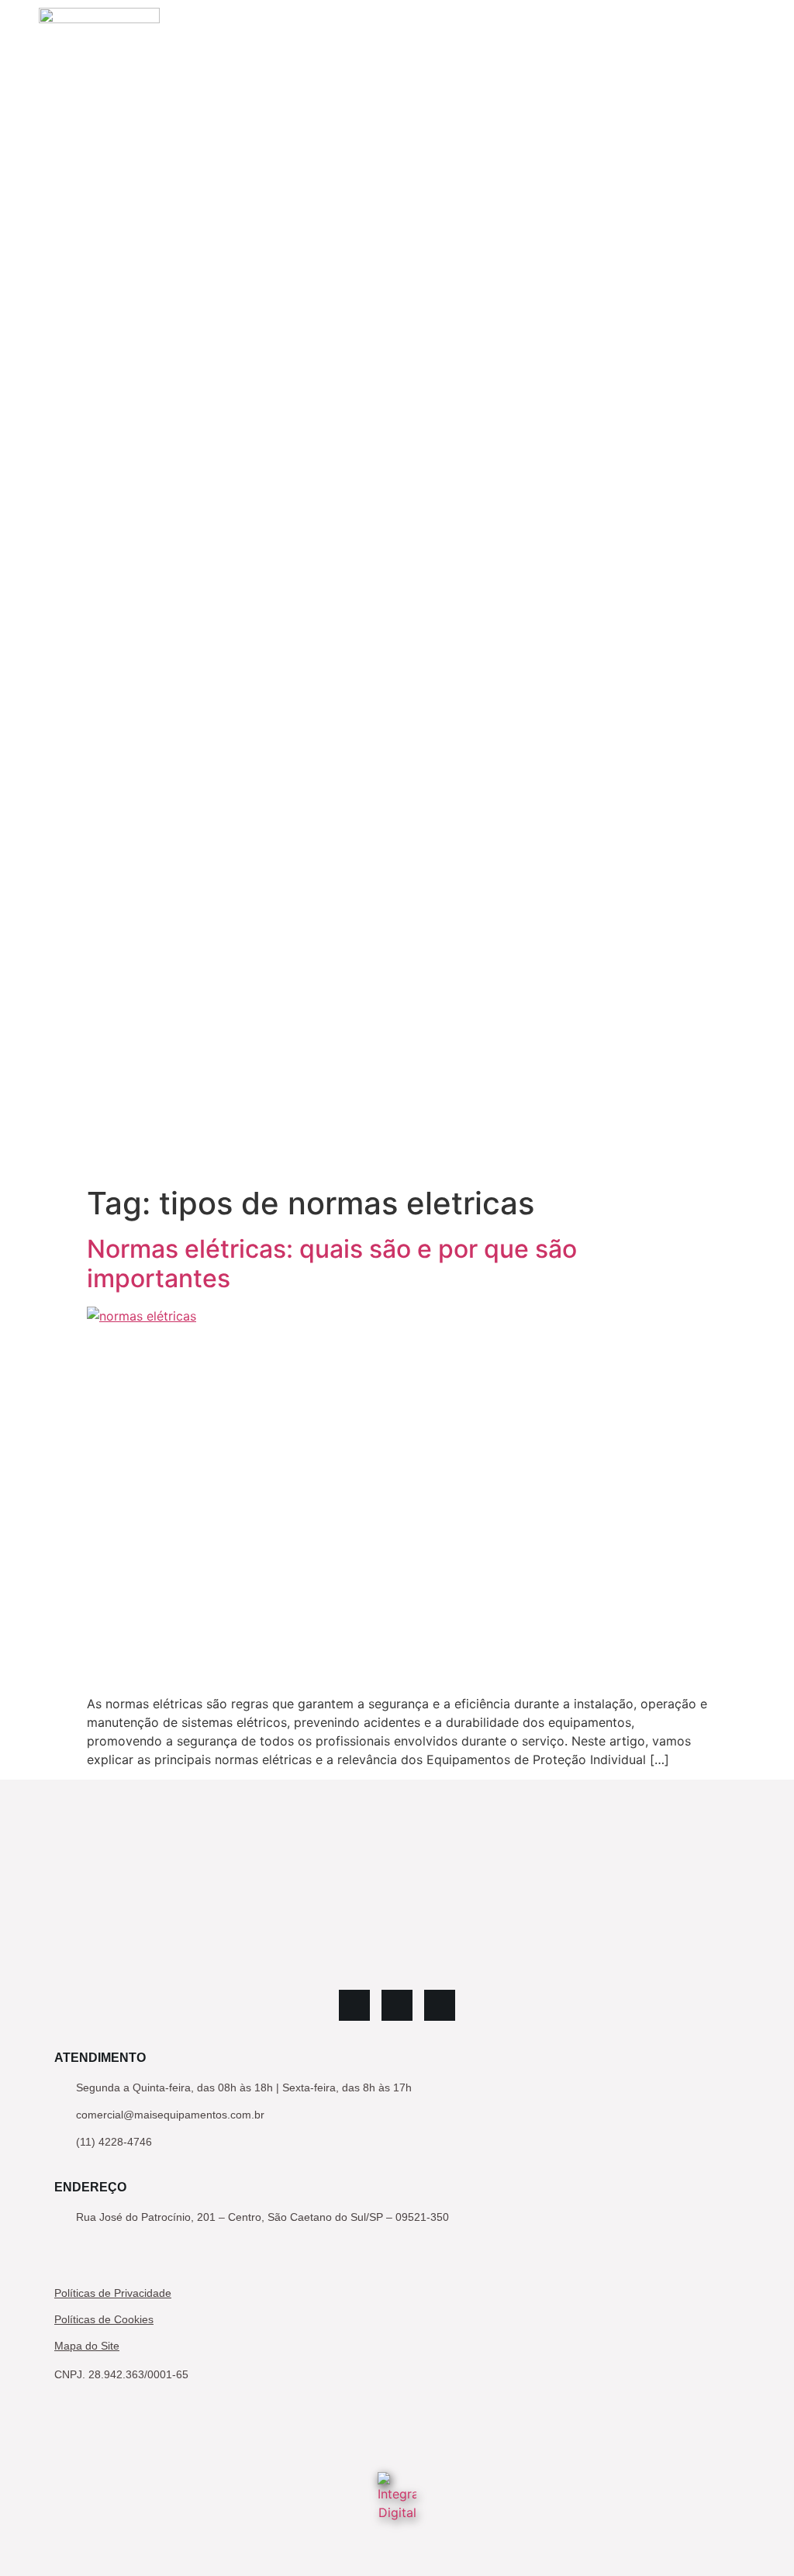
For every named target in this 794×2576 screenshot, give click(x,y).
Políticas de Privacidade (113, 2293)
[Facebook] (440, 2005)
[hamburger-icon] (738, 589)
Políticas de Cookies (104, 2319)
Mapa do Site (87, 2346)
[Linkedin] (354, 2005)
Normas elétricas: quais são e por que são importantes (332, 1264)
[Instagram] (397, 2005)
